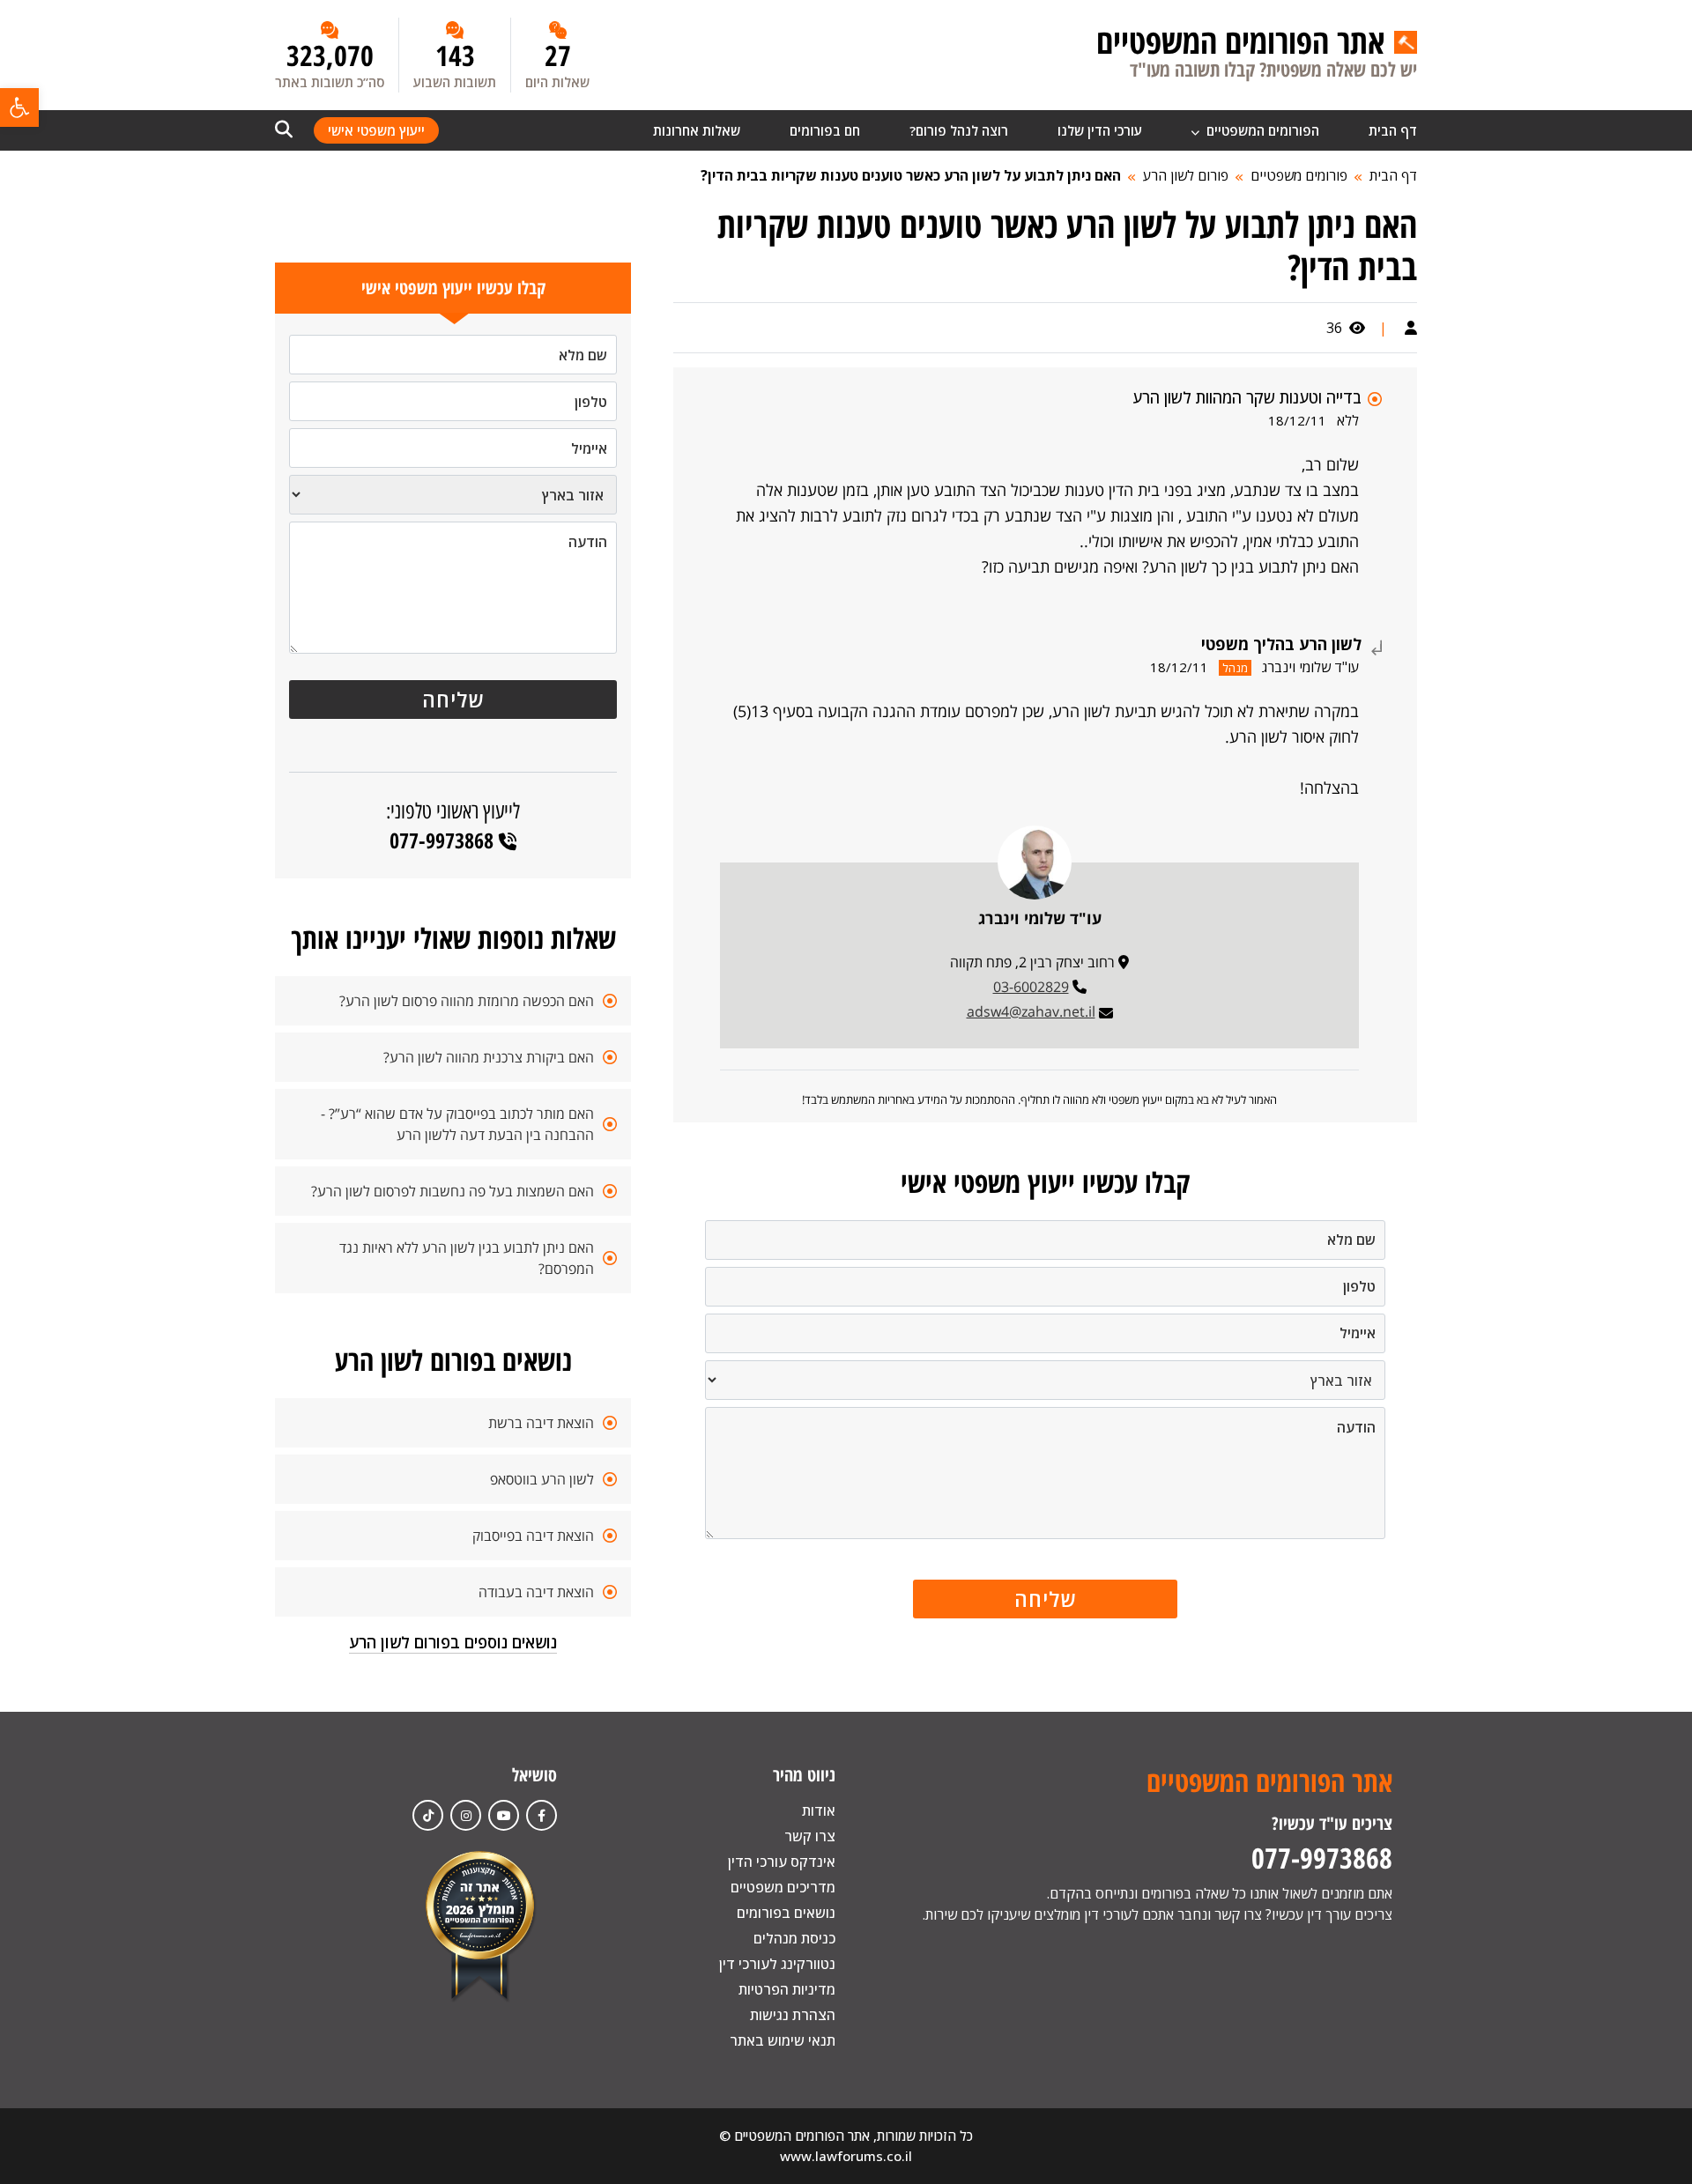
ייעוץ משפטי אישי (376, 130)
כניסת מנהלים (794, 1938)
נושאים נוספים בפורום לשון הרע (453, 1642)
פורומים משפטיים (1299, 175)
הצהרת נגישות (793, 2015)
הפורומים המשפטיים (1261, 130)
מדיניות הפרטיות (787, 1989)
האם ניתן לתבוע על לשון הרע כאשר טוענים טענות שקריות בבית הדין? (911, 175)
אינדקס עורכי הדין (782, 1862)
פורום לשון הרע (1186, 175)
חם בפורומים (825, 130)
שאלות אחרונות (697, 130)
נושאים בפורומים (786, 1913)
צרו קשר (810, 1836)
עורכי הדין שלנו (1100, 130)
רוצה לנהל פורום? (959, 130)
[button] (19, 107)
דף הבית (1393, 130)
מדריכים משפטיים (783, 1887)
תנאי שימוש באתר (783, 2040)
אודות (819, 1810)
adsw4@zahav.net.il (1031, 1011)
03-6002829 (1031, 987)
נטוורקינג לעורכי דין (777, 1964)
